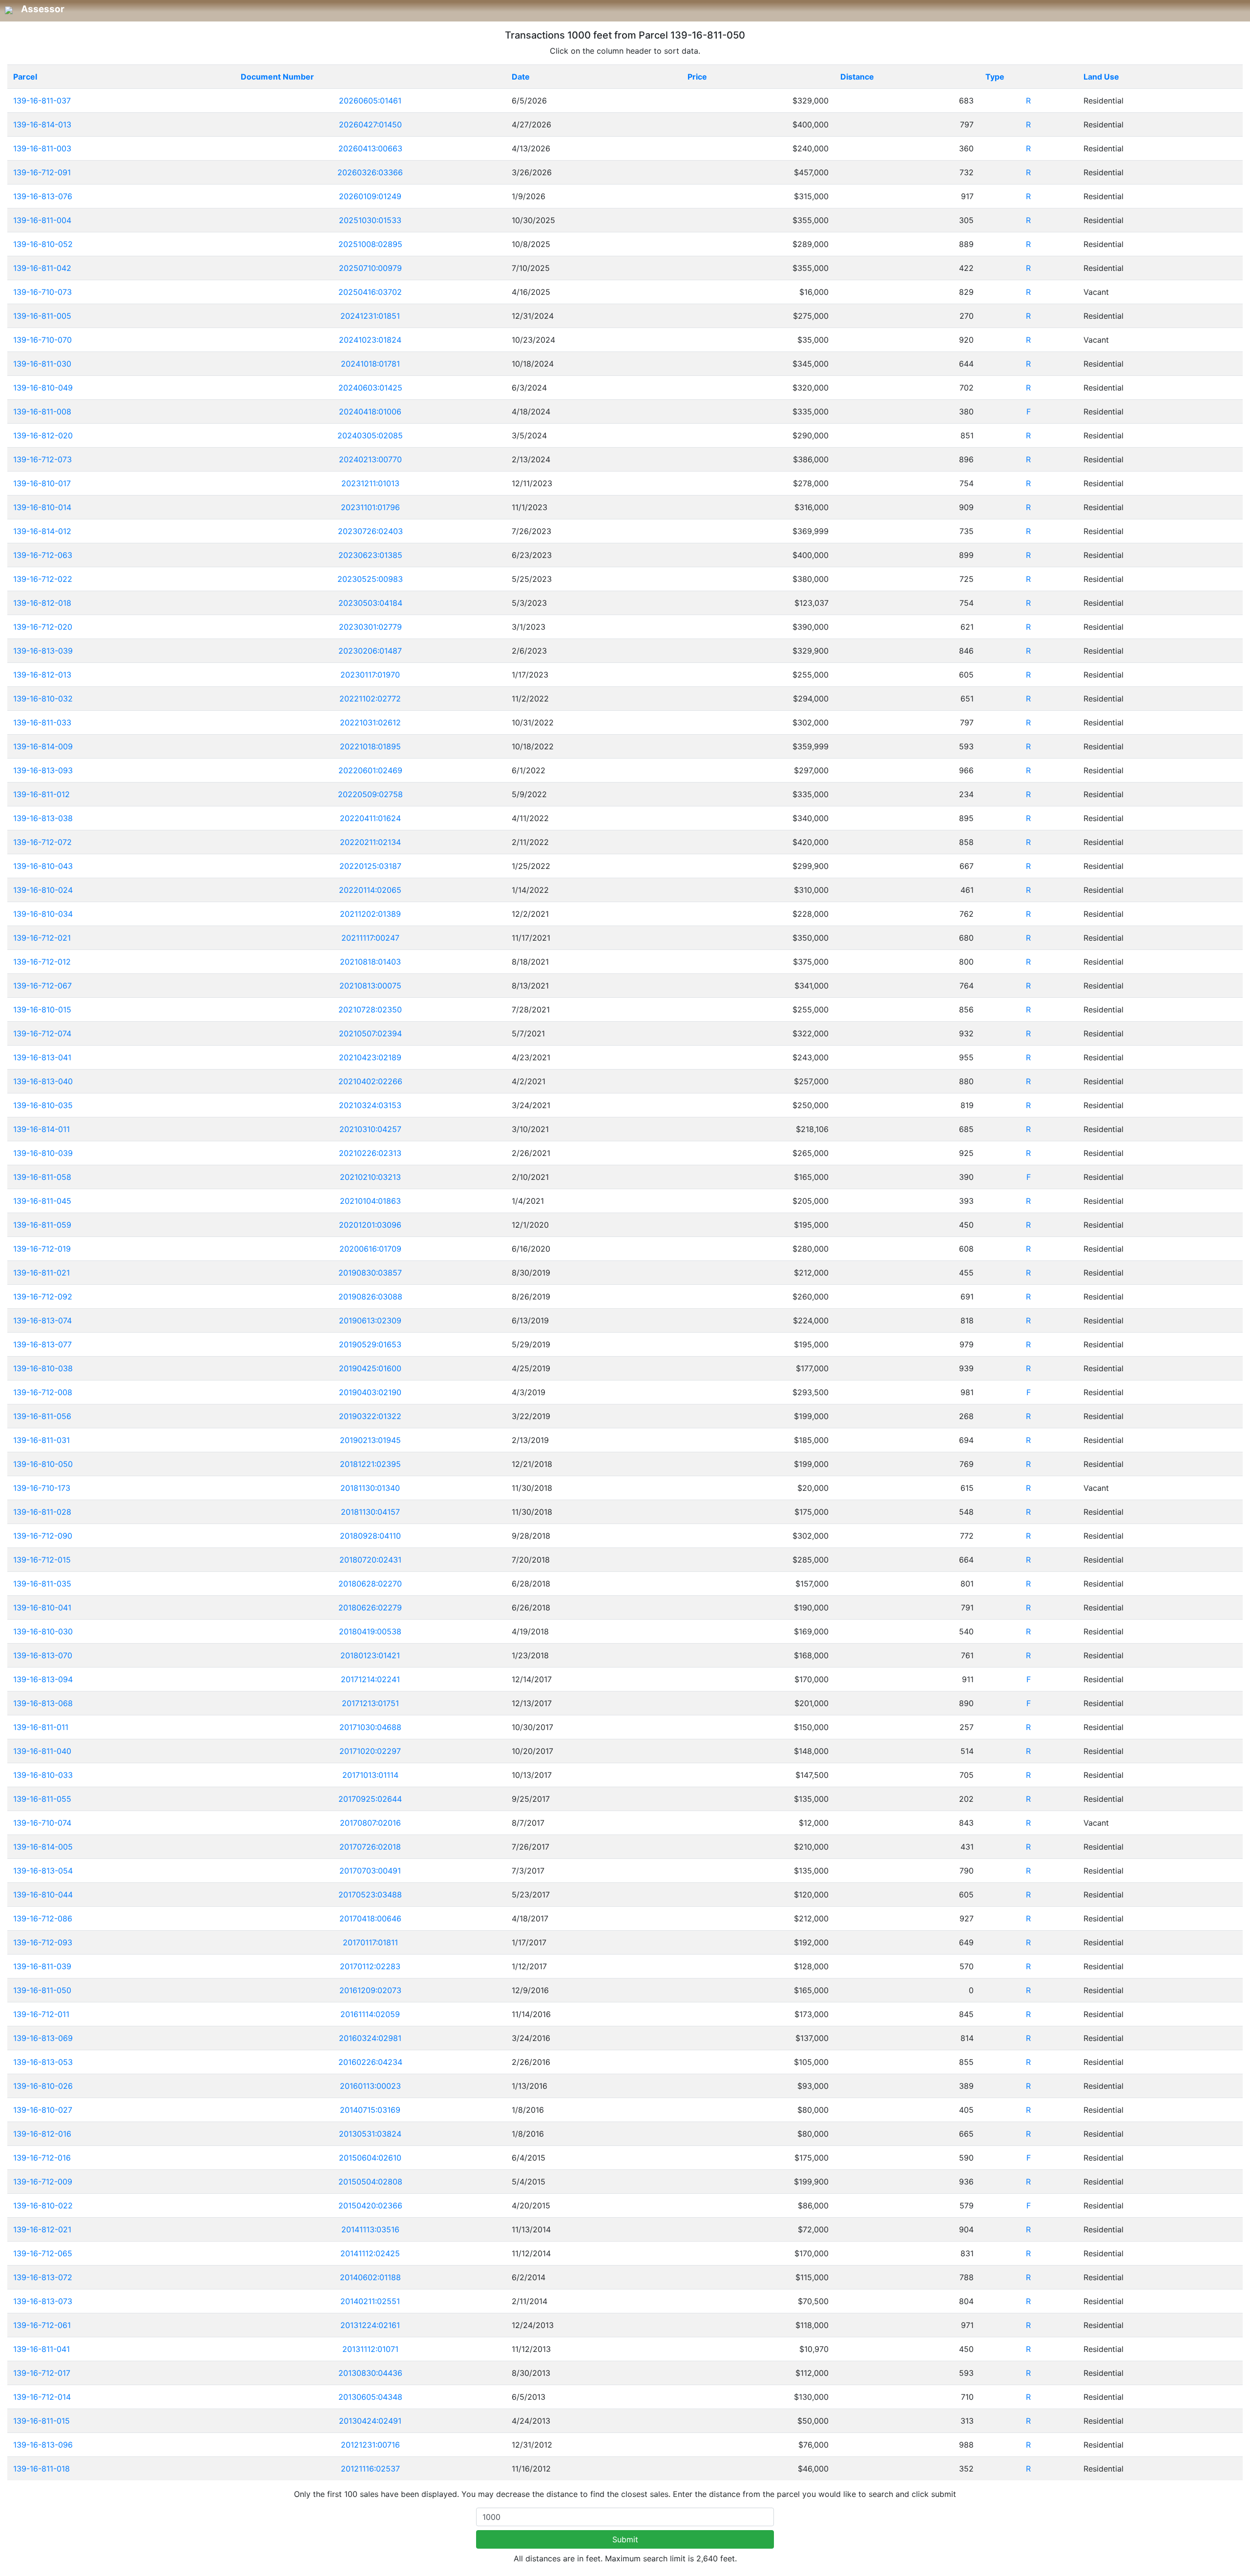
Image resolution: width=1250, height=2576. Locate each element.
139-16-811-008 (42, 412)
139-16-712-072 (42, 842)
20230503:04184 (370, 603)
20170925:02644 (370, 1799)
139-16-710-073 (42, 292)
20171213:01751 (370, 1703)
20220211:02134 (370, 842)
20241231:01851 (370, 316)
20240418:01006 (370, 412)
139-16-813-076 (43, 196)
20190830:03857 (370, 1273)
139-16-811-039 (42, 1966)
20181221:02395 (370, 1464)
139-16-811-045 (42, 1201)
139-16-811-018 (42, 2469)
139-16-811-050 (42, 1990)
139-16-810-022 (43, 2205)
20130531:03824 (370, 2134)
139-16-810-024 (43, 890)
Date (521, 77)
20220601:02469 (370, 770)
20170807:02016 (370, 1823)
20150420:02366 (370, 2205)
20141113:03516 (370, 2229)
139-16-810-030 (43, 1631)
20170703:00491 (370, 1871)
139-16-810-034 (43, 914)
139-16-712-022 (43, 579)
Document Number (277, 77)
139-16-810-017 (42, 483)
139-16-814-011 (42, 1129)
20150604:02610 (370, 2158)
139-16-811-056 (42, 1416)
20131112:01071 (370, 2349)
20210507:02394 (370, 1033)
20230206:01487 (370, 651)
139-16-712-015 (42, 1560)
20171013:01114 (370, 1775)
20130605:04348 (370, 2397)
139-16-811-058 (42, 1177)
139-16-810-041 (42, 1607)
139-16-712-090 (43, 1536)
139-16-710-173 (42, 1488)
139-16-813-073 (43, 2301)
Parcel (25, 77)
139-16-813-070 (43, 1655)
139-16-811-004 (42, 220)
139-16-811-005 (42, 316)
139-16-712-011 (41, 2014)
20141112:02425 (370, 2253)
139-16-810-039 (43, 1153)
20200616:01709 (370, 1249)
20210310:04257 (370, 1129)
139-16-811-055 (42, 1799)
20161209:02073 (370, 1990)
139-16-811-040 (42, 1751)
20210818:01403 (370, 962)
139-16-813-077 (42, 1344)
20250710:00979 (370, 268)
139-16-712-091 (42, 172)
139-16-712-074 (42, 1033)
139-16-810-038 (43, 1368)
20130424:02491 (370, 2421)
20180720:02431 (370, 1560)
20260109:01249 (370, 196)
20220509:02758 (370, 794)
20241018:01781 (370, 364)
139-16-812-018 (42, 603)
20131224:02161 (370, 2325)
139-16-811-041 (42, 2349)
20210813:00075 (370, 986)
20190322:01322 (370, 1416)
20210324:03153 (370, 1105)
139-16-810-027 (43, 2110)
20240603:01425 (370, 388)
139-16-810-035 (43, 1105)
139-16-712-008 (43, 1392)
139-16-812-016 (42, 2134)
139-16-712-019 (42, 1249)
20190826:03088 (370, 1297)
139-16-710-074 (42, 1823)
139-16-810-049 (43, 388)
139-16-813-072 (43, 2277)
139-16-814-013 (42, 124)
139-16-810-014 (42, 507)
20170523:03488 (370, 1895)
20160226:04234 (370, 2062)
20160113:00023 (370, 2086)
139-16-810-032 (43, 699)
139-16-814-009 (43, 746)
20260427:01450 (370, 124)
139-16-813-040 (43, 1081)
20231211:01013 (370, 483)
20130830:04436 (370, 2373)
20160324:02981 (370, 2038)
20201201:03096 (370, 1225)
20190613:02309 (370, 1320)
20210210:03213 (370, 1177)
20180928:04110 (370, 1536)
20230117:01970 (370, 675)
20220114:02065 (370, 890)
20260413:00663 (370, 148)
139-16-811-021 (42, 1273)
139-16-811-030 (42, 364)
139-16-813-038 (43, 818)
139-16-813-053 (43, 2062)
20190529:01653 (370, 1344)
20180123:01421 (370, 1655)
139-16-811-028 (42, 1512)
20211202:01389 (370, 914)
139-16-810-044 (43, 1895)
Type (995, 77)
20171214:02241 (370, 1679)
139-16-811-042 (42, 268)
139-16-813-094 (43, 1679)
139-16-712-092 (43, 1297)
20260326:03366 (370, 172)
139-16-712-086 (43, 1918)
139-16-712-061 (42, 2325)
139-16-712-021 (42, 938)
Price (697, 77)
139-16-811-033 (42, 722)
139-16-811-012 (42, 794)
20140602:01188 (370, 2277)
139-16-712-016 (42, 2158)
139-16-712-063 (43, 555)
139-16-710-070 (42, 340)
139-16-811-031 (42, 1440)
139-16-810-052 (43, 244)
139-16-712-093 (43, 1942)
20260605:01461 (370, 101)
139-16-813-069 (43, 2038)
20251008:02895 (370, 244)
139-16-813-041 (42, 1057)
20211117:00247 (370, 938)
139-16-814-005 (43, 1847)
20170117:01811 (370, 1942)
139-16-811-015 (42, 2421)
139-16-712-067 (42, 986)
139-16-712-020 (43, 627)
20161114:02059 (370, 2014)
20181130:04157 (370, 1512)
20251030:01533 (370, 220)
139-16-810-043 (43, 866)
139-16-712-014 (42, 2397)
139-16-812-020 (43, 435)
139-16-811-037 (42, 101)
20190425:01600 (370, 1368)
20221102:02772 (370, 699)
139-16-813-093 (43, 770)
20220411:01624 (370, 818)
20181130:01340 (370, 1488)
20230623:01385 (370, 555)
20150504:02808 (370, 2182)
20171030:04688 (370, 1727)
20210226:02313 (370, 1153)
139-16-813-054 (43, 1871)
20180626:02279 (370, 1607)
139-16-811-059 (42, 1225)
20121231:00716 (370, 2445)
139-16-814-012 (42, 531)
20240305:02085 (370, 435)
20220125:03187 (370, 866)
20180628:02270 (370, 1584)
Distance (857, 77)
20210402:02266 (370, 1081)
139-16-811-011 (41, 1727)
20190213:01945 (370, 1440)
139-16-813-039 (43, 651)
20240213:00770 (370, 459)
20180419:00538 (370, 1631)
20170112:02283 (370, 1966)
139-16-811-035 (42, 1584)
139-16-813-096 (43, 2445)
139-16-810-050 (43, 1464)
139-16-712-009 (43, 2182)
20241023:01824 (370, 340)
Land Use (1101, 77)
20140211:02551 (370, 2301)
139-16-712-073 (42, 459)
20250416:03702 (370, 292)
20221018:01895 (370, 746)
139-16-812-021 (42, 2229)
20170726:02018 (370, 1847)
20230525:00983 (370, 579)
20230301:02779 (370, 627)
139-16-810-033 (43, 1775)
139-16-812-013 (42, 675)
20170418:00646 (370, 1918)
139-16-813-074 (42, 1320)
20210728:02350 (370, 1010)
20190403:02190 (370, 1392)
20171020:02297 (370, 1751)
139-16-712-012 (42, 962)
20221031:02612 (370, 722)
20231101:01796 (370, 507)
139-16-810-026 (43, 2086)
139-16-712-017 (42, 2373)
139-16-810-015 (42, 1010)
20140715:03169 (370, 2110)
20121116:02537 (370, 2469)
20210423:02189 (370, 1057)
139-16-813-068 (43, 1703)
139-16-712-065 (43, 2253)
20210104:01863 (370, 1201)
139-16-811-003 (42, 148)
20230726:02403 (370, 531)
